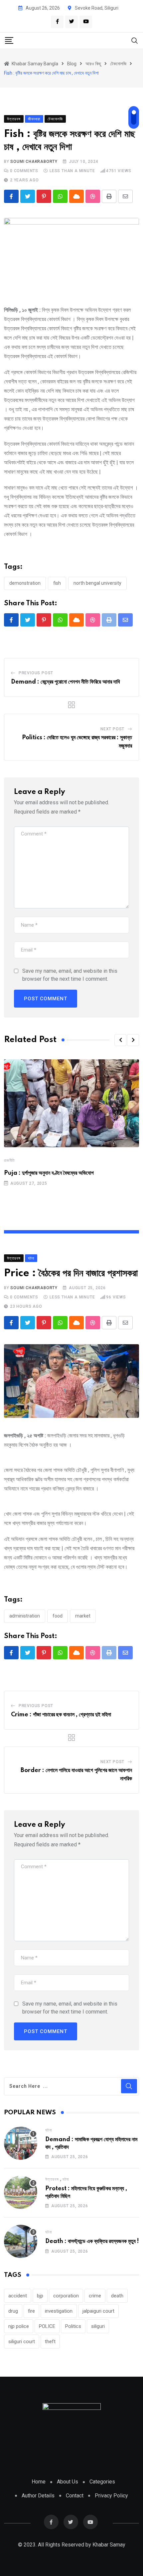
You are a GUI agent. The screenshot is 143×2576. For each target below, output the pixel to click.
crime (95, 2296)
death (117, 2296)
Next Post (112, 729)
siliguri (98, 2326)
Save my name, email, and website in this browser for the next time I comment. (70, 975)
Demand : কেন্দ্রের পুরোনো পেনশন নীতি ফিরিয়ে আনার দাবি (65, 682)
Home (39, 2482)
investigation (59, 2311)
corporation (66, 2296)
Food (58, 1616)
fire (31, 2311)
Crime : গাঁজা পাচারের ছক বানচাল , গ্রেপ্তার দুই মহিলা (61, 1715)
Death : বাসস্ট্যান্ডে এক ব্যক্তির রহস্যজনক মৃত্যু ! (92, 2241)
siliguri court (22, 2342)
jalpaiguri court (98, 2311)
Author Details (38, 2496)
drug (13, 2311)
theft (50, 2342)
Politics (73, 2326)
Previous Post (36, 673)
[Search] (135, 40)
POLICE (47, 2326)
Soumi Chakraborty (34, 162)
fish (57, 583)
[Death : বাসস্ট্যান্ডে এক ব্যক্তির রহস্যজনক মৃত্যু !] (21, 2241)
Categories (102, 2482)
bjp (40, 2296)
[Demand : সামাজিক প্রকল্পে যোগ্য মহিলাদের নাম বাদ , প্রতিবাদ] (21, 2143)
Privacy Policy (111, 2496)
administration (25, 1616)
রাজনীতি (9, 1160)
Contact (75, 2496)
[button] (120, 1040)
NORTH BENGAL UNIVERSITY (97, 583)
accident (18, 2296)
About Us (68, 2482)
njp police (19, 2326)
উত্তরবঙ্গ (52, 2179)
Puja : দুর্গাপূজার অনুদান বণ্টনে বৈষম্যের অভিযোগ (49, 1173)
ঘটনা (48, 2130)
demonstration (25, 583)
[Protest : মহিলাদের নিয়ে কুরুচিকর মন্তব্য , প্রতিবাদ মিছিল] (21, 2192)
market (83, 1616)
